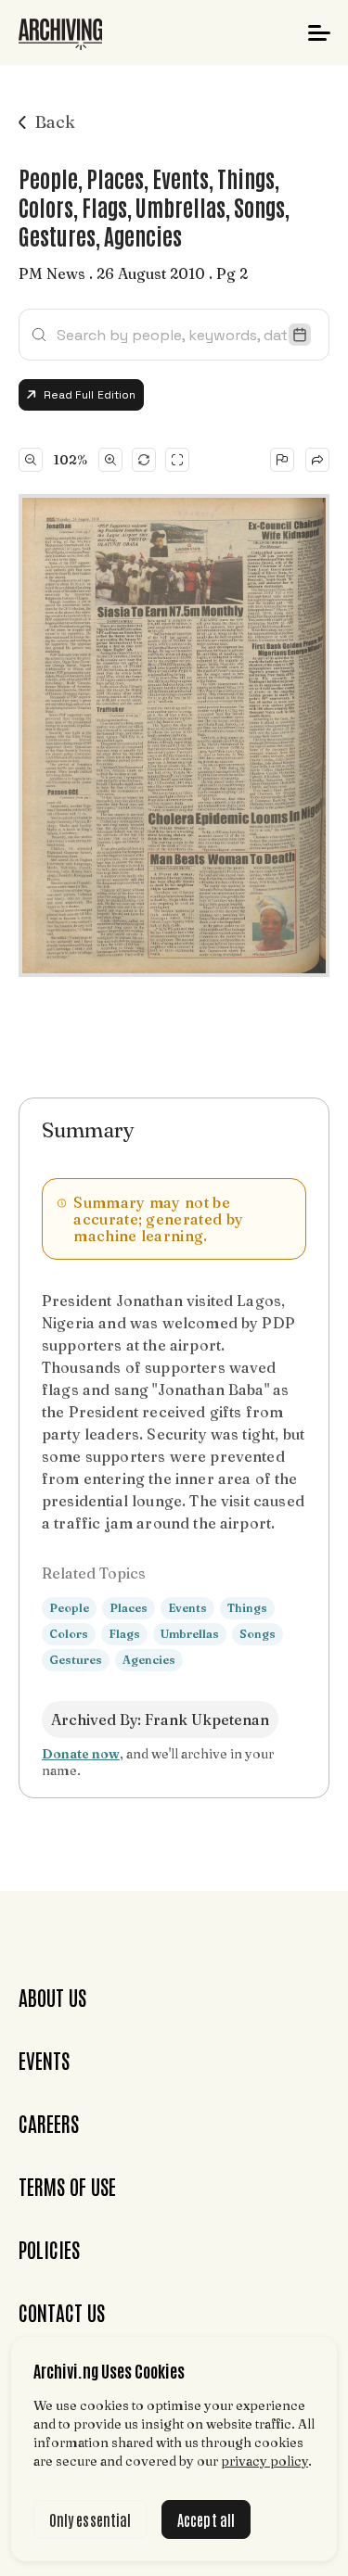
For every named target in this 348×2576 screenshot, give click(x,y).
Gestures (76, 1660)
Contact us (62, 2312)
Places (129, 1608)
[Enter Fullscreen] (177, 460)
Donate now (81, 1754)
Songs (258, 1634)
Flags (124, 1634)
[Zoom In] (110, 460)
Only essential (90, 2519)
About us (52, 1997)
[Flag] (282, 460)
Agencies (149, 1660)
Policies (49, 2249)
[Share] (317, 460)
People (69, 1608)
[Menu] (319, 33)
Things (247, 1608)
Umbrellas (190, 1634)
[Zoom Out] (31, 460)
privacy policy (264, 2461)
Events (187, 1608)
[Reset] (144, 460)
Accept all (206, 2519)
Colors (69, 1634)
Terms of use (67, 2186)
